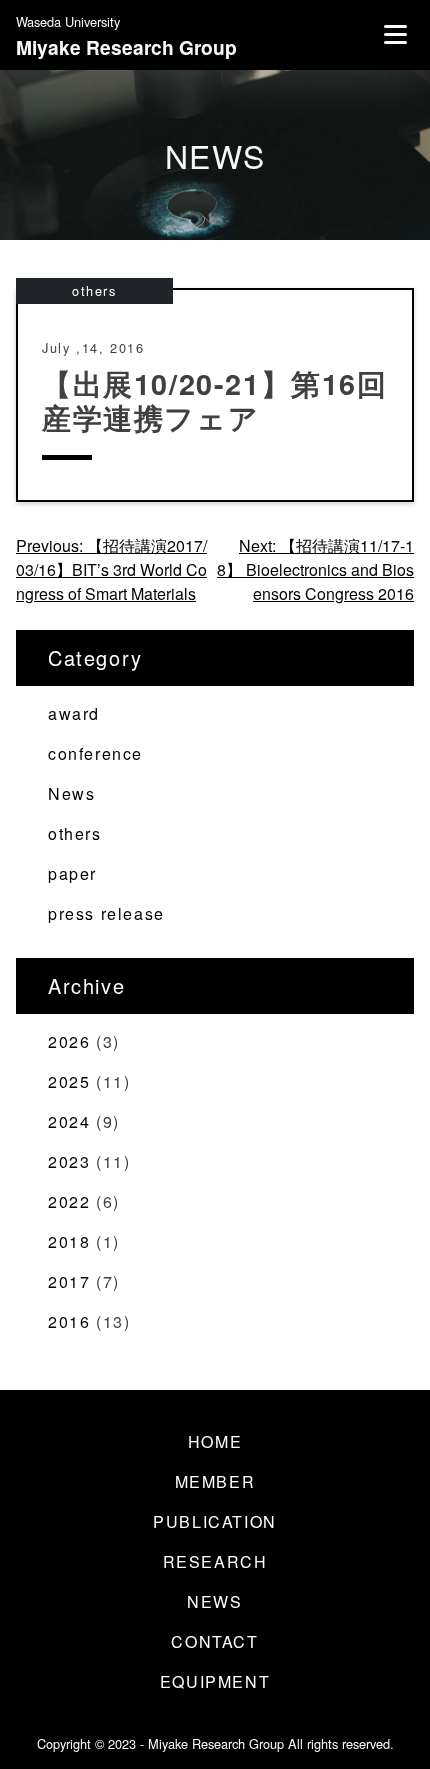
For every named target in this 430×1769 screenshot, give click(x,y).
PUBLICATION (215, 1521)
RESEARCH (215, 1561)
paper (72, 873)
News (71, 793)
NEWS (214, 1601)
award (74, 713)
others (94, 290)
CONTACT (214, 1641)
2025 (69, 1081)
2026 (69, 1041)
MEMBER (215, 1481)
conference (95, 753)
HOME (215, 1441)
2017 (69, 1281)
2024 (69, 1121)
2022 (69, 1201)
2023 (69, 1161)
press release (106, 913)
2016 (69, 1321)
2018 (69, 1241)
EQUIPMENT (215, 1681)
